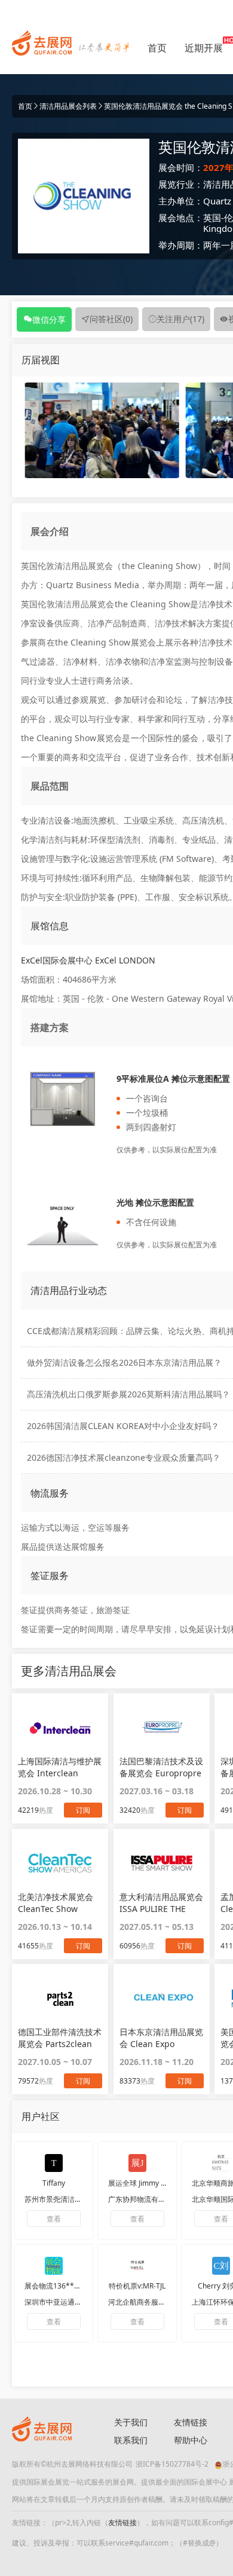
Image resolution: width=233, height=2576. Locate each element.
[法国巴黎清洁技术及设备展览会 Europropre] (162, 1727)
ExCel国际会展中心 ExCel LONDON (88, 960)
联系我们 (131, 2440)
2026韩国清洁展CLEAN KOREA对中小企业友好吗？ (123, 1426)
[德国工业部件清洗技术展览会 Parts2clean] (60, 1998)
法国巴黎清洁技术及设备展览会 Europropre (161, 1767)
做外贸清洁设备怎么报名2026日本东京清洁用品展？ (124, 1362)
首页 (157, 48)
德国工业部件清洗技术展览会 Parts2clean (60, 2038)
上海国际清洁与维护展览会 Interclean (60, 1767)
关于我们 (131, 2422)
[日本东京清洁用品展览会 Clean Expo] (162, 1998)
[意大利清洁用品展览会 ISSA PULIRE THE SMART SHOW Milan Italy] (162, 1863)
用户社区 (41, 2116)
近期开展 (204, 48)
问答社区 (111, 319)
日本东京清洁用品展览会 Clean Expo (161, 2038)
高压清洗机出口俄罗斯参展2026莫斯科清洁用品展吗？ (128, 1394)
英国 (212, 218)
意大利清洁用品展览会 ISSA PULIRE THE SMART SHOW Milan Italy (161, 1903)
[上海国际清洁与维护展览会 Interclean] (60, 1727)
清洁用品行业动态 (69, 1290)
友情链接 (122, 2523)
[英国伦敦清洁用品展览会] (102, 429)
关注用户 (180, 319)
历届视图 (41, 360)
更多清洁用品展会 (69, 1671)
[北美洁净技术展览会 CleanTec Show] (60, 1863)
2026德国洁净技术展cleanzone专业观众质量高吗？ (124, 1457)
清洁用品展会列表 (68, 106)
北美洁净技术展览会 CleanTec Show (56, 1903)
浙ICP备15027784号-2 (172, 2464)
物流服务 (50, 1493)
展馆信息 (50, 926)
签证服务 (50, 1575)
